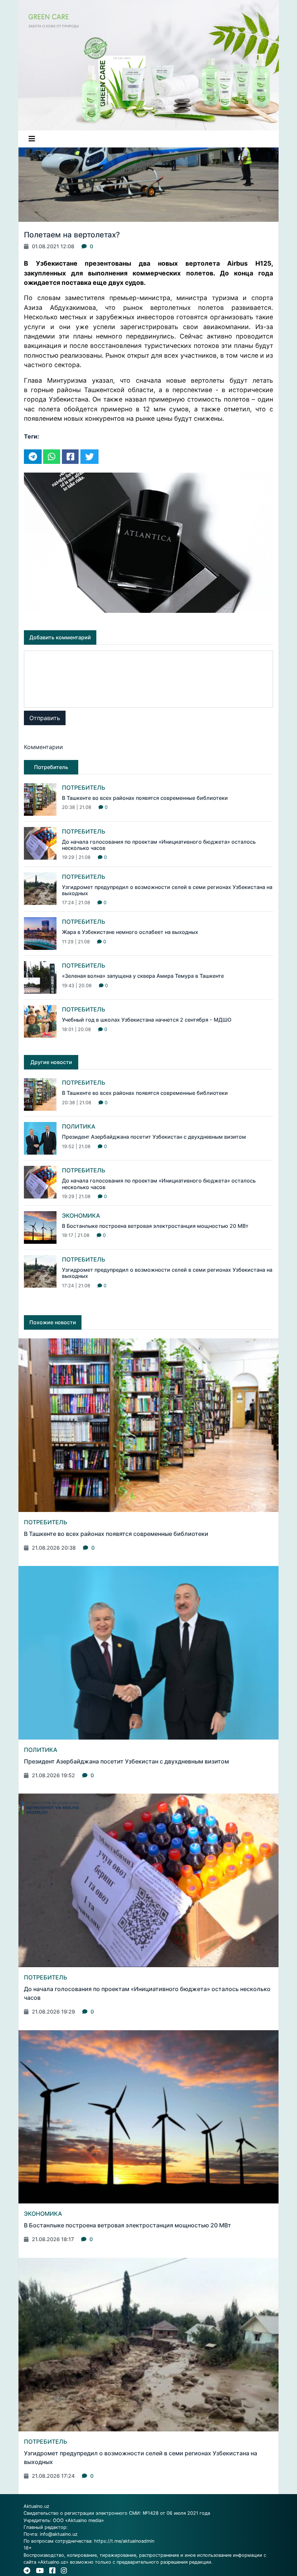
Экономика (81, 1216)
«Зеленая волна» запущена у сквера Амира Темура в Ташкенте (143, 976)
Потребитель (84, 788)
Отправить (45, 718)
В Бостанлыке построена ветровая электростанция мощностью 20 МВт (155, 1226)
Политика (79, 1126)
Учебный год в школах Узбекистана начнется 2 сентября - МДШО (147, 1020)
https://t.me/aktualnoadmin (124, 2541)
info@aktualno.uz (59, 2534)
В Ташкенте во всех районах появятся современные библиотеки (145, 798)
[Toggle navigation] (32, 139)
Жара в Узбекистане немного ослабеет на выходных (130, 932)
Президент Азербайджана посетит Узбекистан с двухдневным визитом (154, 1137)
